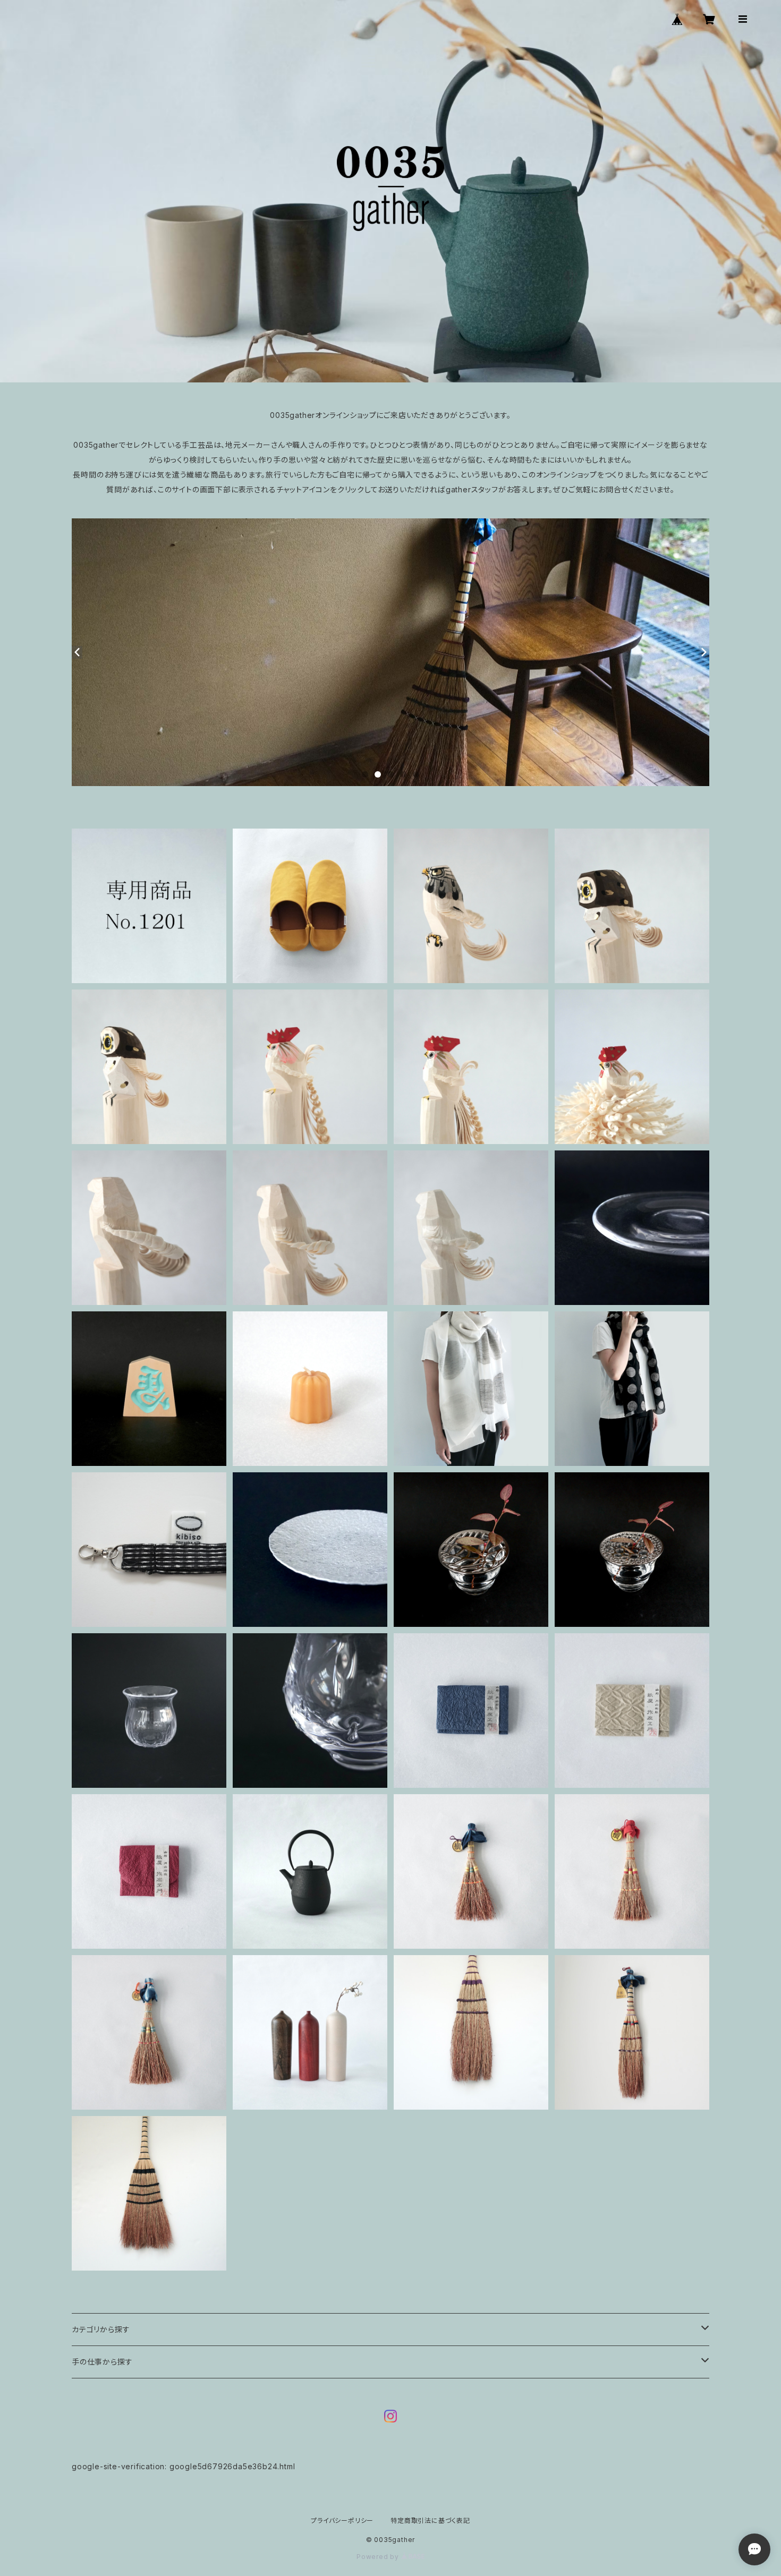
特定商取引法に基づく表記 (430, 2520)
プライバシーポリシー (342, 2520)
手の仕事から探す (102, 2362)
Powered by (379, 2557)
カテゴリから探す (101, 2329)
